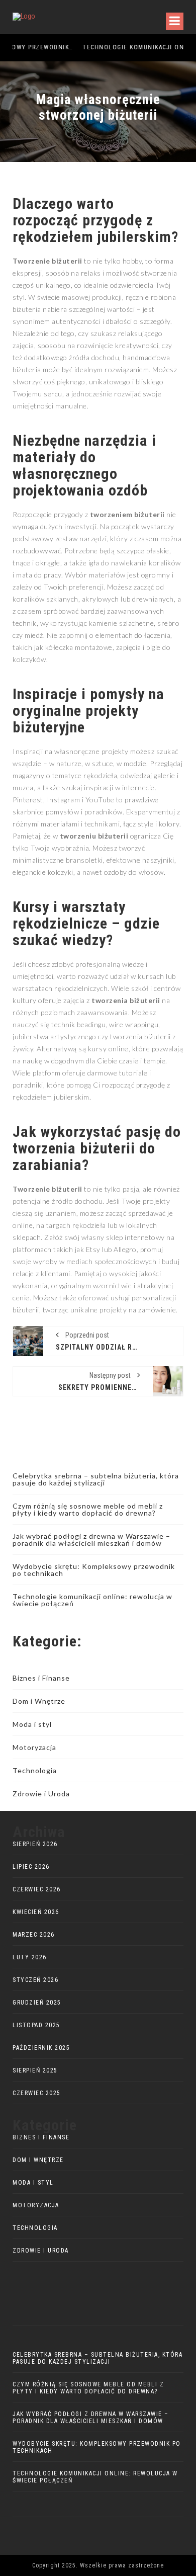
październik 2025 (41, 2048)
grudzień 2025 (37, 2003)
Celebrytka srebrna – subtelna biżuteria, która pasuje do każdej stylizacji (96, 1479)
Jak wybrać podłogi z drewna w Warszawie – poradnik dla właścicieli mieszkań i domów (91, 1540)
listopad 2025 (36, 2025)
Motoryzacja (34, 1747)
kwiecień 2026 (36, 1912)
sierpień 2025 (35, 2070)
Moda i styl (32, 1724)
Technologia (35, 1770)
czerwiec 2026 (37, 1889)
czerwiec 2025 (37, 2093)
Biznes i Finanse (41, 1678)
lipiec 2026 (31, 1867)
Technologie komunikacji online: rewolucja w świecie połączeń (92, 1600)
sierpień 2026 (35, 1844)
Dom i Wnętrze (39, 1701)
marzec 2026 (34, 1935)
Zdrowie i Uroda (41, 1794)
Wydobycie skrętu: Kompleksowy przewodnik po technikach (94, 1570)
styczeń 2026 (35, 1980)
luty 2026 (30, 1957)
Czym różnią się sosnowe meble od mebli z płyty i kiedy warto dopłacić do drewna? (88, 1509)
